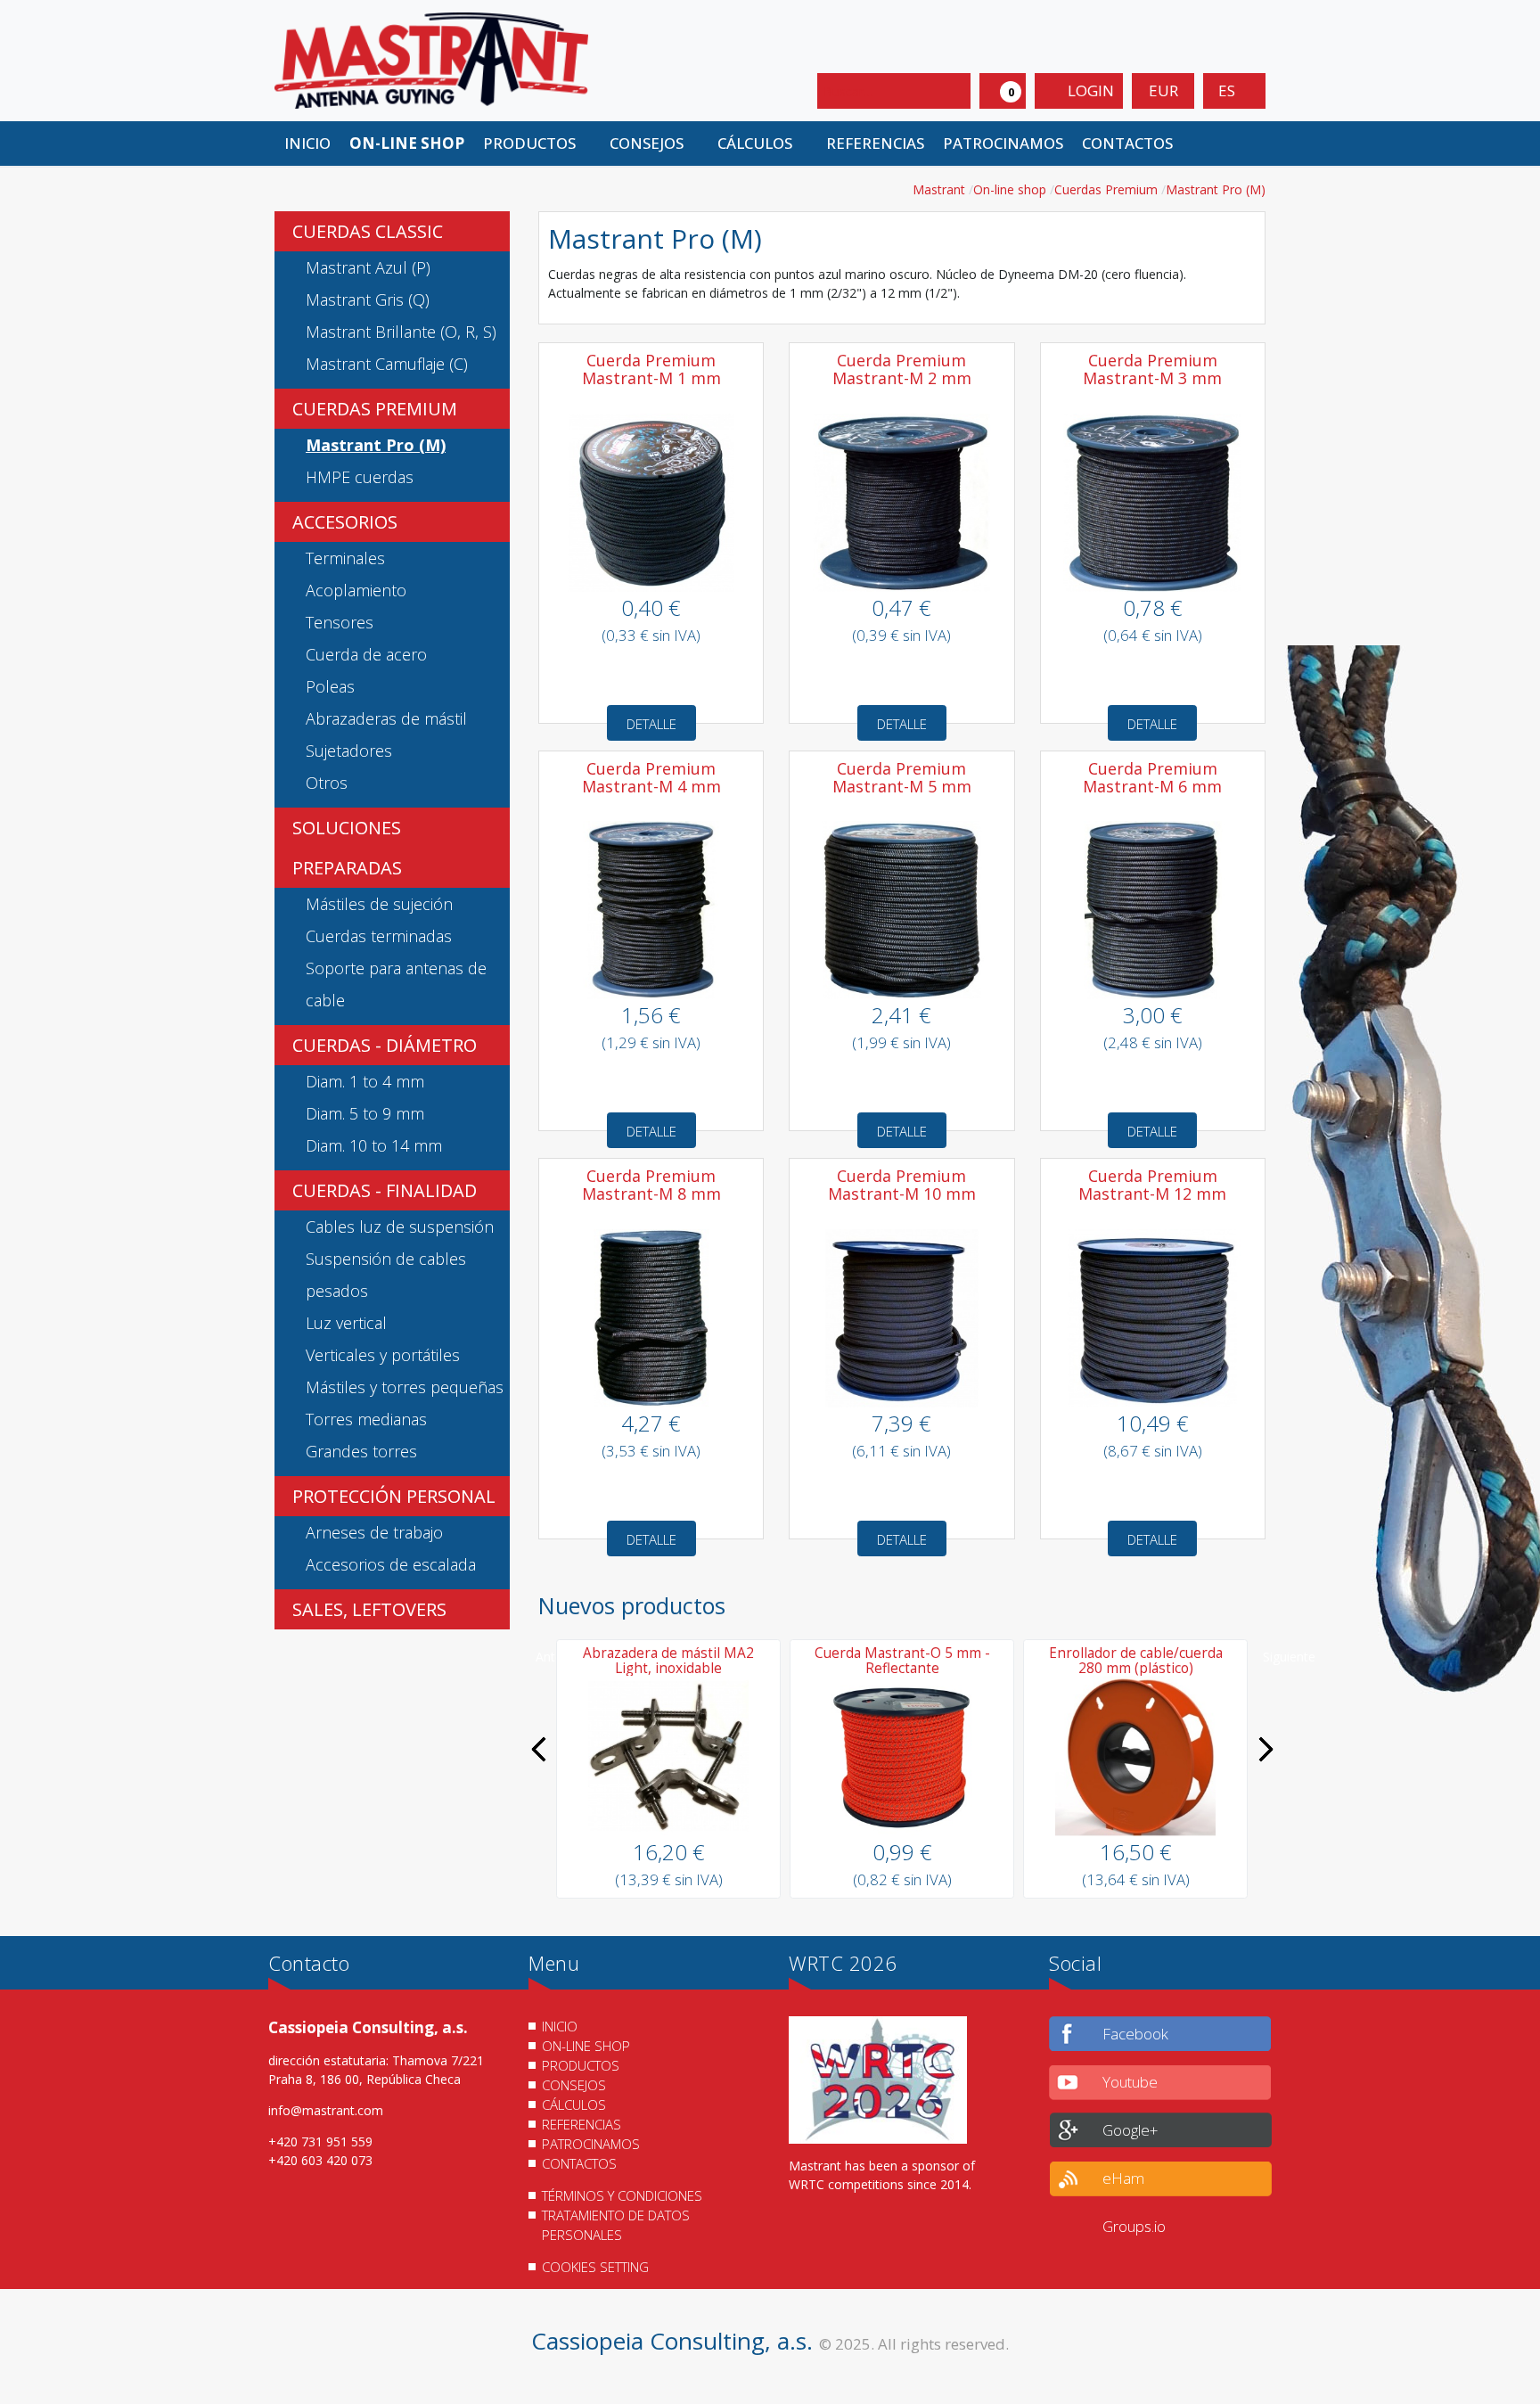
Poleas (330, 686)
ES (1229, 90)
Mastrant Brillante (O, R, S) (401, 332)
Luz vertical (346, 1323)
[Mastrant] (431, 59)
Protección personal (394, 1496)
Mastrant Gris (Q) (368, 299)
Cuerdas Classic (368, 231)
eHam (1123, 2178)
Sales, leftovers (369, 1609)
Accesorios (345, 522)
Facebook (1135, 2034)
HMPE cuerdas (360, 477)
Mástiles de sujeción (379, 904)
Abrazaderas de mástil (386, 718)
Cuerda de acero (366, 654)
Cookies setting (595, 2267)
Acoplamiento (356, 590)
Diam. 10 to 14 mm (374, 1145)
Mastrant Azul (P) (368, 267)
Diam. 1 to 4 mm (365, 1081)
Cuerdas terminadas (379, 936)
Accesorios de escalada (391, 1564)
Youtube (1130, 2082)
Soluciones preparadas (347, 848)
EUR (1163, 90)
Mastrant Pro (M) (376, 445)
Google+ (1130, 2130)
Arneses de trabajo (374, 1532)
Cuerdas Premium (375, 409)
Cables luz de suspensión (400, 1227)
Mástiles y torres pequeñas (405, 1387)
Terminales (345, 558)
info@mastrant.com (326, 2110)
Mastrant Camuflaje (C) (387, 364)
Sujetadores (349, 751)
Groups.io (1134, 2226)
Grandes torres (361, 1451)
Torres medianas (366, 1419)
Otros (327, 783)
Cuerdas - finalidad (385, 1190)
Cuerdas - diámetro (385, 1045)
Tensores (340, 622)
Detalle (651, 724)
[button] (537, 144)
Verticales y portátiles (383, 1355)
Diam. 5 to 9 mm (365, 1113)
